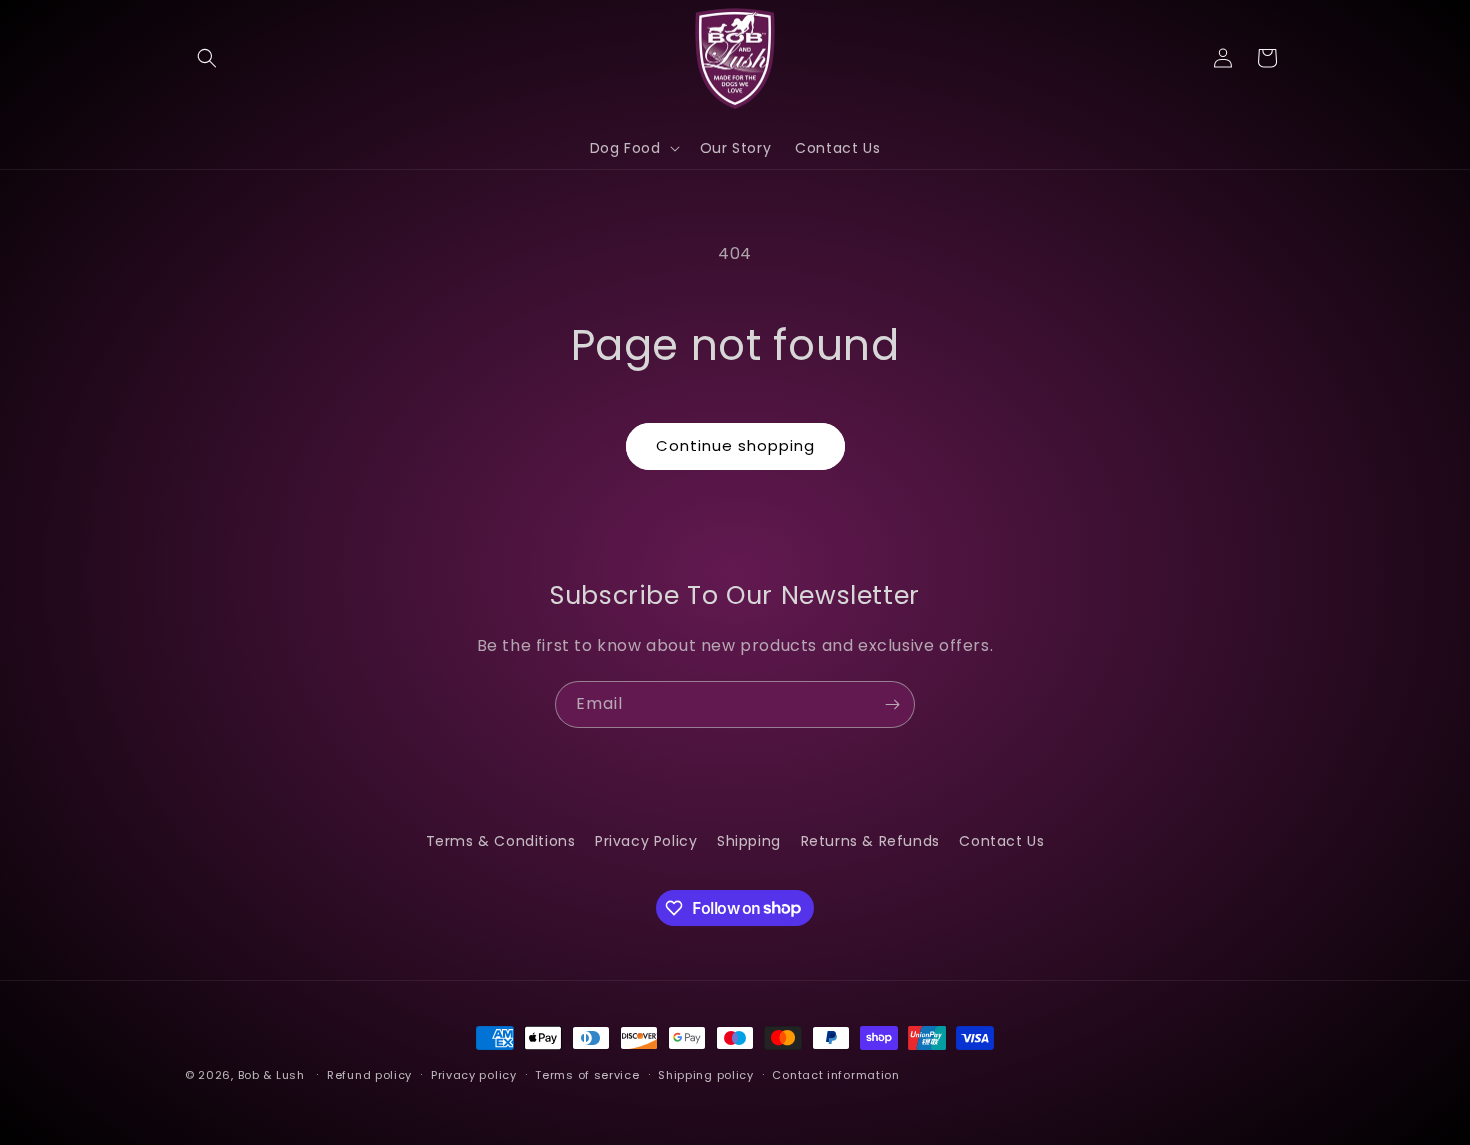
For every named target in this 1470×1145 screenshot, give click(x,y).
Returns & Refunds (870, 841)
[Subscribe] (892, 704)
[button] (207, 58)
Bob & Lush (271, 1075)
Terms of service (587, 1074)
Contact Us (1001, 841)
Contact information (835, 1074)
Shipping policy (706, 1074)
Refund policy (369, 1074)
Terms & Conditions (501, 841)
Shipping (749, 841)
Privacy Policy (646, 841)
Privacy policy (474, 1074)
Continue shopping (735, 445)
